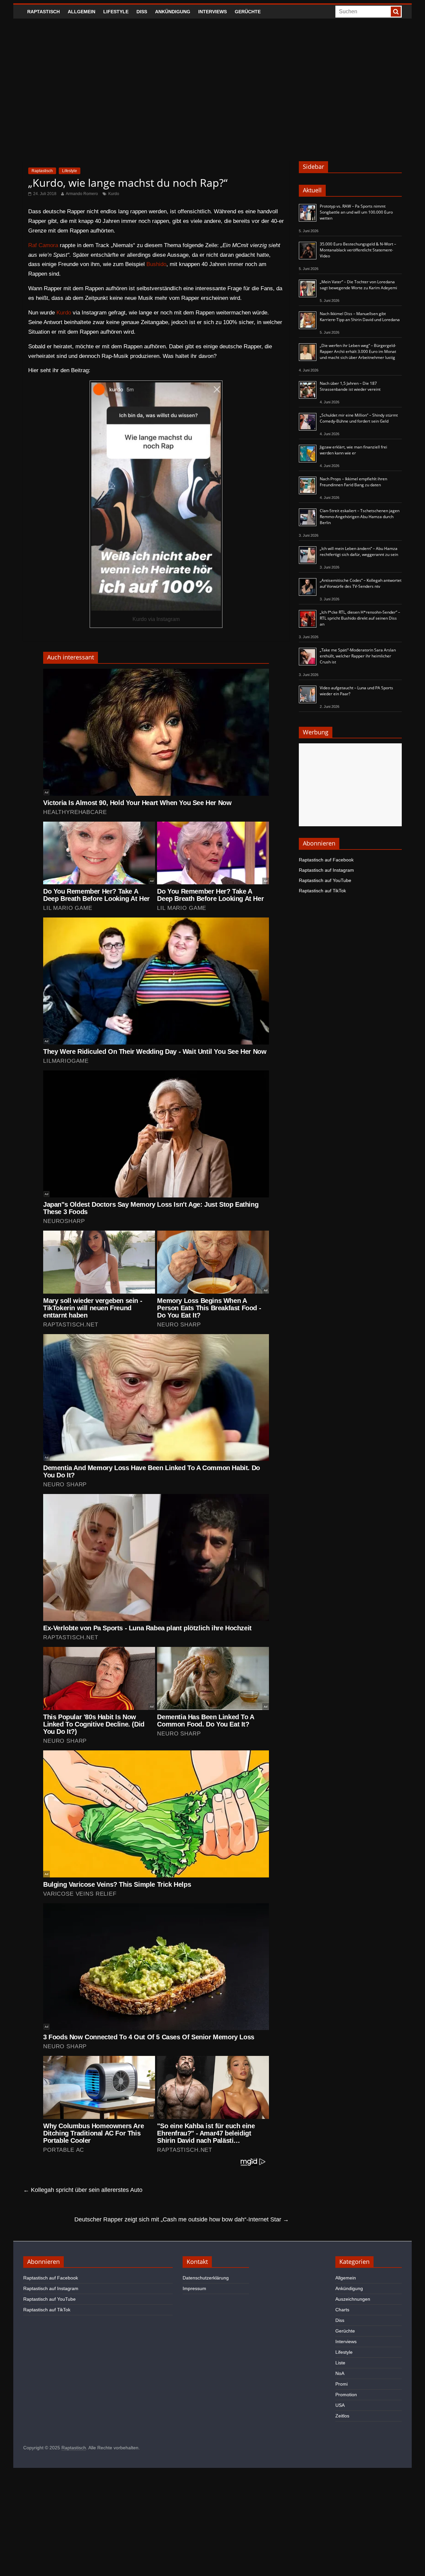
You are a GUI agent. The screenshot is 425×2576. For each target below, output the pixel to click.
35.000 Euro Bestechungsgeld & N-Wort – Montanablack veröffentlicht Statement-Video (358, 250)
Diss (142, 12)
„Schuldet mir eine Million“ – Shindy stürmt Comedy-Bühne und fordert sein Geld (359, 418)
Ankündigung (173, 12)
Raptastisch (43, 12)
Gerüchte (248, 12)
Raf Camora (43, 245)
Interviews (212, 12)
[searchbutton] (396, 12)
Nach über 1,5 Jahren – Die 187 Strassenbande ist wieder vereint (350, 386)
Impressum (194, 2288)
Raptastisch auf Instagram (326, 870)
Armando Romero (82, 194)
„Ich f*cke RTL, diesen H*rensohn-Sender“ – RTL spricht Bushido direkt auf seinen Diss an (360, 618)
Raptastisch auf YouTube (325, 880)
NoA (340, 2373)
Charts (342, 2310)
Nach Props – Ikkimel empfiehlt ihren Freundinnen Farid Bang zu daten (353, 482)
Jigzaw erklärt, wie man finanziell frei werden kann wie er (353, 450)
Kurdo (114, 194)
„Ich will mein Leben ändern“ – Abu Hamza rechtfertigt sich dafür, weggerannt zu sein (359, 551)
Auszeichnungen (353, 2299)
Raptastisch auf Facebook (326, 860)
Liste (340, 2363)
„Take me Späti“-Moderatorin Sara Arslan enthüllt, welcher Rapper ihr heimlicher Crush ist (358, 656)
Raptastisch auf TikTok (322, 891)
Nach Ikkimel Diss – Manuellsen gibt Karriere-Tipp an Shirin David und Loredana (360, 317)
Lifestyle (116, 12)
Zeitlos (342, 2416)
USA (340, 2405)
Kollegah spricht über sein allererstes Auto (83, 2190)
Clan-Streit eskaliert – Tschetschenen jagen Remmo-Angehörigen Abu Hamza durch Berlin (360, 517)
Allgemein (82, 12)
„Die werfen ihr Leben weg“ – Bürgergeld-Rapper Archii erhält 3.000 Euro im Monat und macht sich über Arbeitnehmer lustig (358, 351)
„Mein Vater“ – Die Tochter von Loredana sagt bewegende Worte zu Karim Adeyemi (358, 285)
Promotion (346, 2395)
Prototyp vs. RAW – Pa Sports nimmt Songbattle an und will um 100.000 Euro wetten (356, 212)
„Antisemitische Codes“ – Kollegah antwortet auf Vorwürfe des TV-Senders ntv (361, 583)
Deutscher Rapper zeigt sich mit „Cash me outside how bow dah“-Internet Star (182, 2219)
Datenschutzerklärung (206, 2278)
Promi (341, 2384)
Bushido (156, 264)
